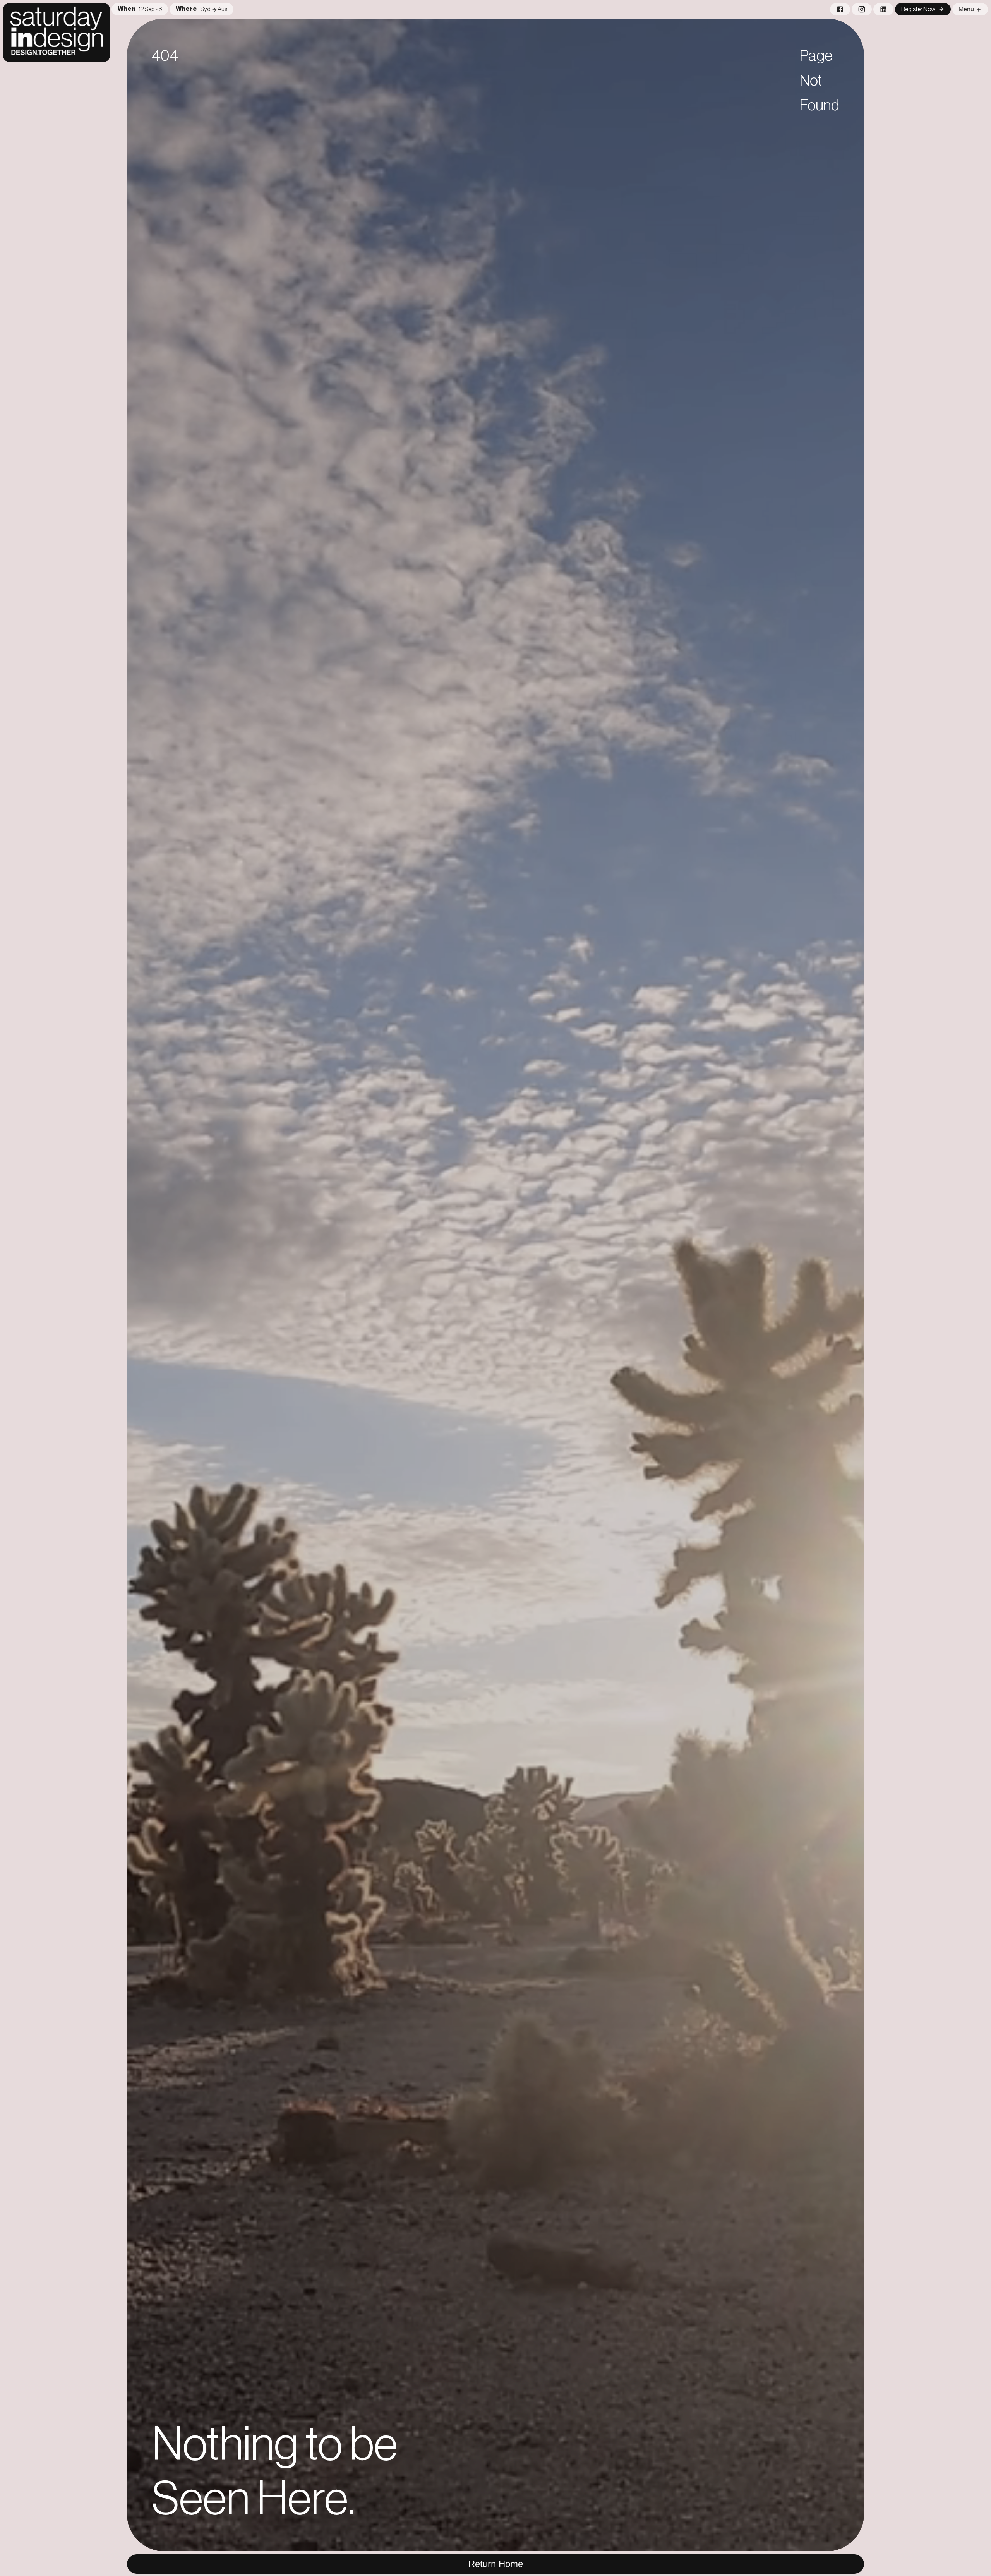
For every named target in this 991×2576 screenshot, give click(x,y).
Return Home (496, 2564)
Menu (966, 9)
